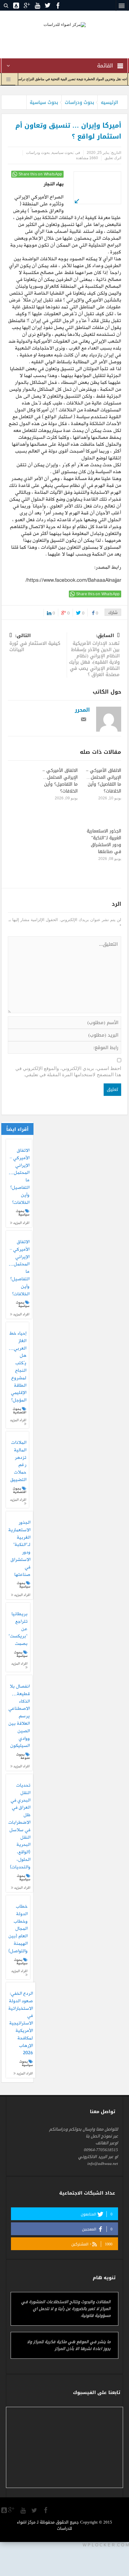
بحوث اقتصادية (20, 1411)
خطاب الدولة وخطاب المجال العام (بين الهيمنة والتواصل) (18, 1929)
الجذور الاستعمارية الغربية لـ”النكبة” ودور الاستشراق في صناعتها (104, 841)
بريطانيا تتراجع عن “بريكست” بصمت (18, 1629)
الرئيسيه (109, 102)
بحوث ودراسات (80, 102)
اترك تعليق (113, 158)
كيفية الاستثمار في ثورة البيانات (35, 643)
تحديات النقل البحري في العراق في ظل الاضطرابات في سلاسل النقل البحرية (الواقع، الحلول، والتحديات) (19, 1827)
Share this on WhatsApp (40, 174)
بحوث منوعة (23, 1756)
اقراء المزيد (21, 1223)
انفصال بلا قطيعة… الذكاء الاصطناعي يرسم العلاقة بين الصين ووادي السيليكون (19, 1716)
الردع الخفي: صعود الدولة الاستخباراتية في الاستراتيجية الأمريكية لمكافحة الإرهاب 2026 (21, 2024)
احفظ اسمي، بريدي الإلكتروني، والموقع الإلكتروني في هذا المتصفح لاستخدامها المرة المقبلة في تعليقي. (68, 1071)
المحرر (82, 710)
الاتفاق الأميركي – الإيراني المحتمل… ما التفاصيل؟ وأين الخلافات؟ (104, 781)
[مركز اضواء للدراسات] (65, 24)
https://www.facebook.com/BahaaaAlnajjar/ (73, 581)
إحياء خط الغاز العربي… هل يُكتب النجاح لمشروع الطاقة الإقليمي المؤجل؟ (17, 1367)
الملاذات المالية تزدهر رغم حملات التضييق (18, 1462)
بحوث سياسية (44, 102)
